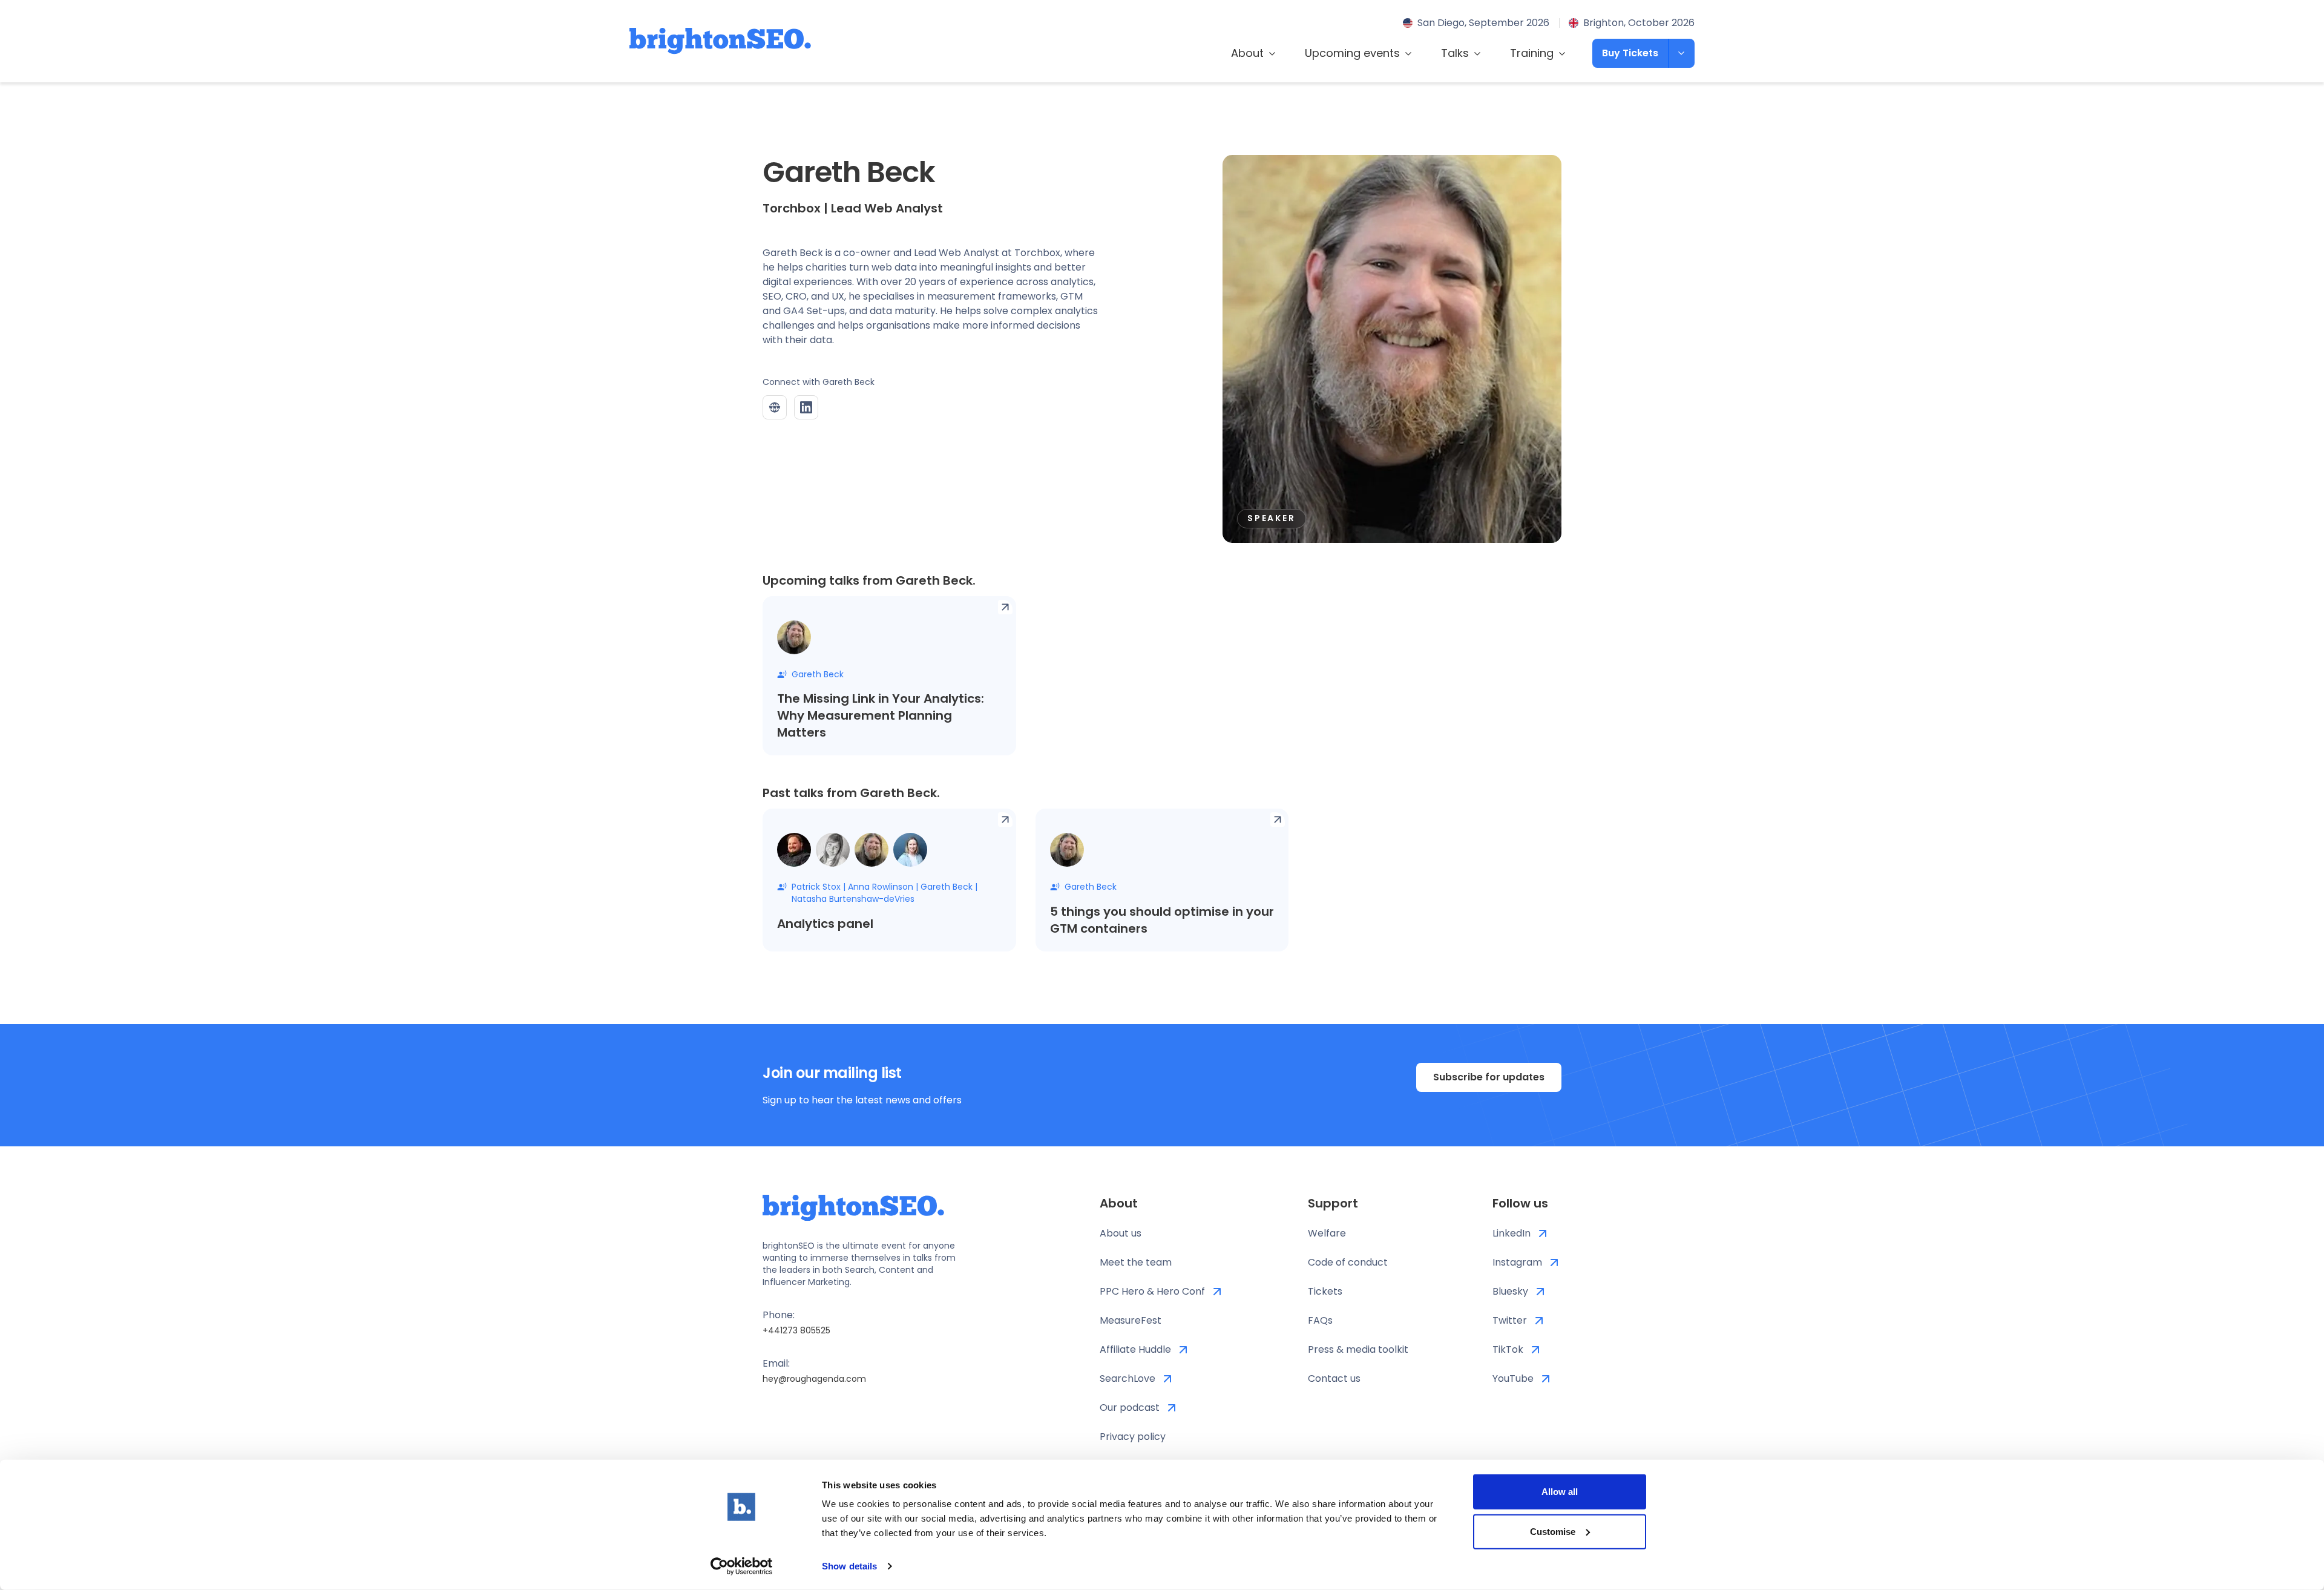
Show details (849, 1566)
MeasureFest (1131, 1320)
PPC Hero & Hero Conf (1152, 1291)
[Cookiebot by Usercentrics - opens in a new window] (742, 1566)
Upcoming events (1352, 53)
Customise (1553, 1531)
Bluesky (1510, 1291)
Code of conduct (1348, 1262)
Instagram (1517, 1262)
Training (1532, 53)
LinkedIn (1512, 1233)
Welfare (1327, 1233)
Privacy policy (1133, 1437)
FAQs (1320, 1320)
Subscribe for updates (1489, 1077)
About (1247, 53)
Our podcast (1130, 1408)
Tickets (1325, 1291)
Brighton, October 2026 (1639, 23)
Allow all (1560, 1492)
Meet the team (1136, 1262)
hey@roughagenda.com (814, 1379)
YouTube (1513, 1378)
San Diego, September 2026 (1483, 23)
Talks (1455, 53)
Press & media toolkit (1358, 1349)
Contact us (1334, 1378)
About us (1121, 1233)
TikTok (1508, 1349)
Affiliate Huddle (1135, 1349)
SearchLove (1128, 1378)
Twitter (1510, 1320)
